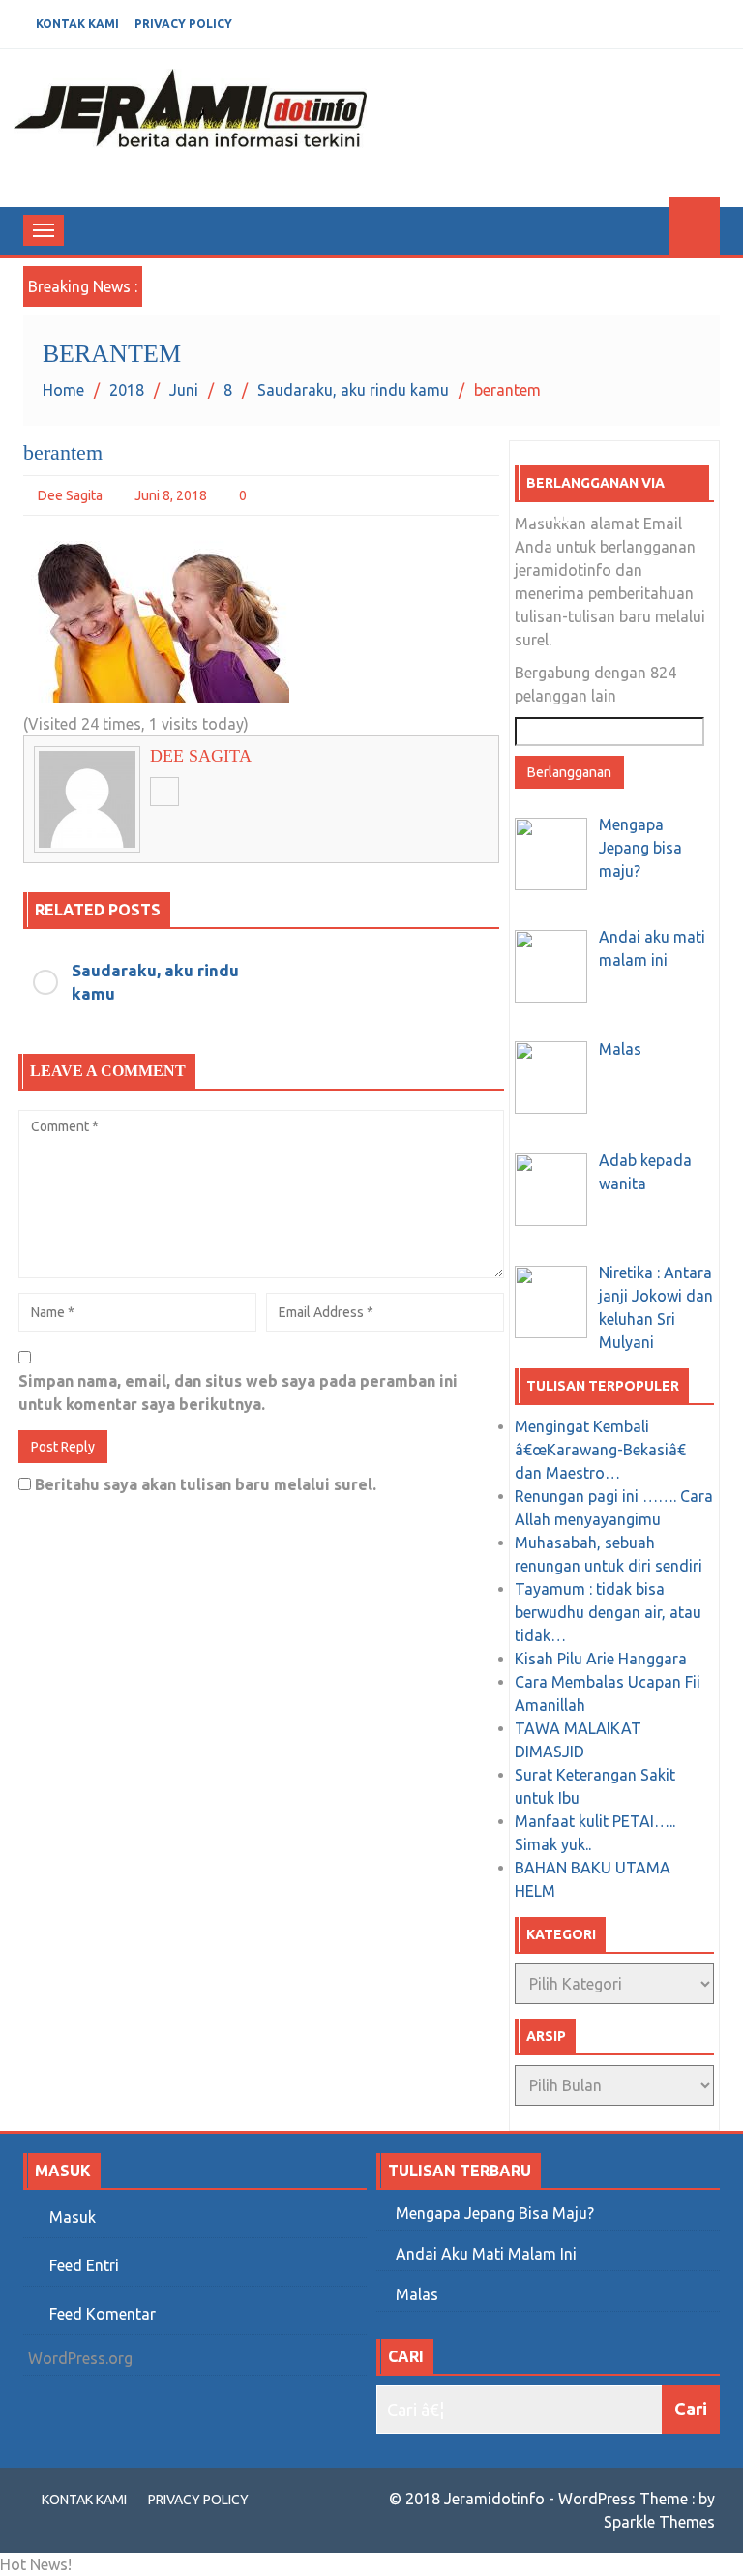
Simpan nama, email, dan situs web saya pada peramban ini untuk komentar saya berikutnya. (238, 1393)
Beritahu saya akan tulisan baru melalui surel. (206, 1484)
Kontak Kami (77, 24)
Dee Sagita (70, 495)
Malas (417, 2294)
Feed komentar (103, 2314)
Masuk (73, 2217)
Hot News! (36, 2564)
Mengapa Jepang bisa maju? (495, 2213)
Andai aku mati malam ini (486, 2254)
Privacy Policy (183, 24)
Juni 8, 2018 (171, 495)
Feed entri (84, 2265)
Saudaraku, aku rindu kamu (155, 982)
